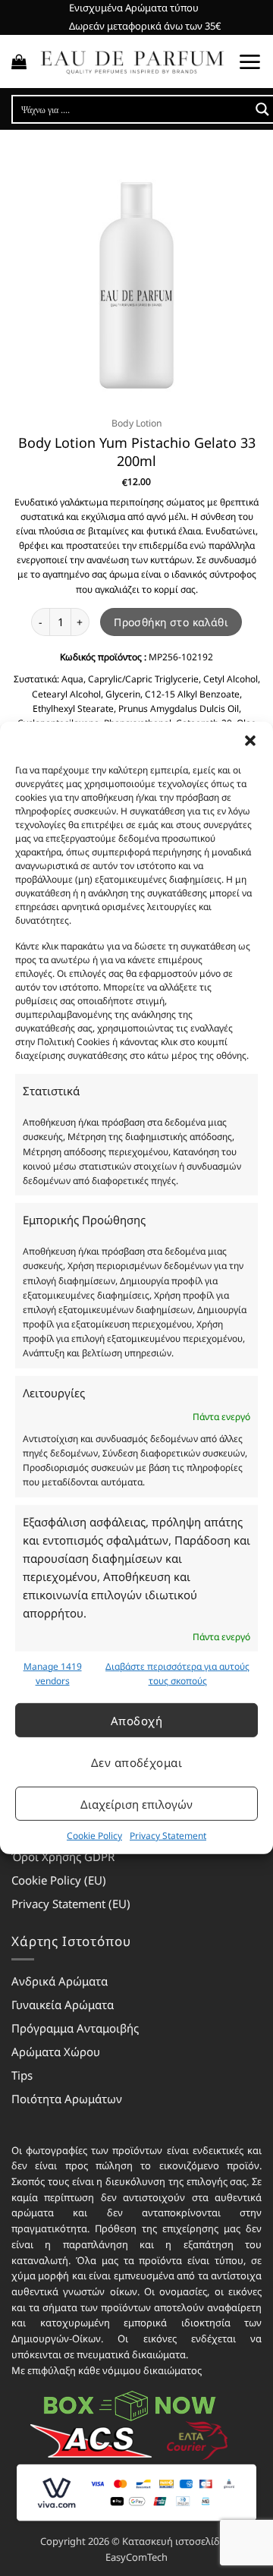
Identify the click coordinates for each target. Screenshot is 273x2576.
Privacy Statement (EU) (71, 1904)
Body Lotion (137, 423)
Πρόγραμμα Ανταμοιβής (75, 2028)
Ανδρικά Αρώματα (60, 1981)
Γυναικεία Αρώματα (63, 2004)
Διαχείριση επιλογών (136, 1803)
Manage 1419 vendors (53, 1674)
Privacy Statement (168, 1836)
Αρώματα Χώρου (56, 2052)
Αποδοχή (136, 1720)
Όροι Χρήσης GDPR (63, 1856)
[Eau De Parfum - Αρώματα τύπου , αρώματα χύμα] (132, 61)
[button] (250, 741)
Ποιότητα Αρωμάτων (67, 2099)
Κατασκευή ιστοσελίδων (177, 2541)
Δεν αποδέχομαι (136, 1762)
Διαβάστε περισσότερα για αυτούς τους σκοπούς (177, 1674)
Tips (22, 2075)
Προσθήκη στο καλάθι (171, 622)
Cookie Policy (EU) (59, 1880)
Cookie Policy (94, 1836)
